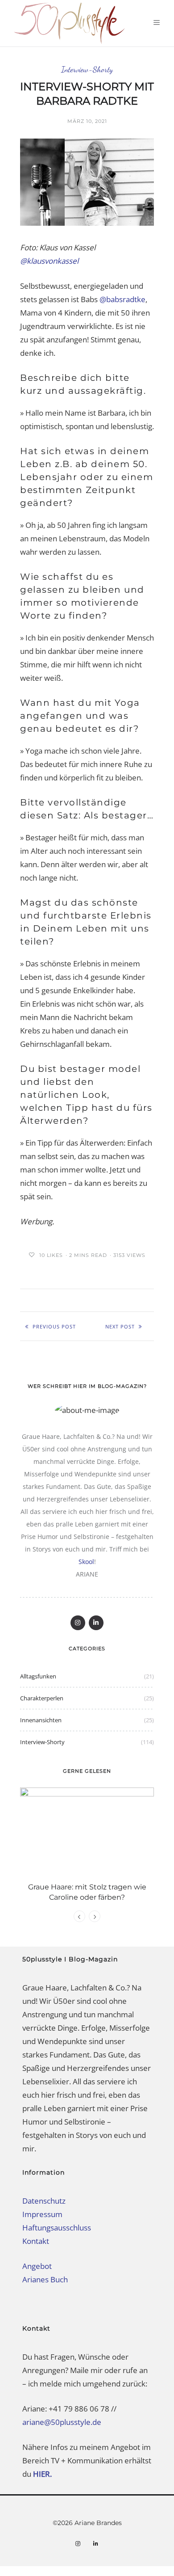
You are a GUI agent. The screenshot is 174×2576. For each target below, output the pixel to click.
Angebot (37, 2266)
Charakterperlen (42, 1698)
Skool (86, 1562)
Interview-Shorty (87, 70)
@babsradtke (122, 299)
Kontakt (36, 2241)
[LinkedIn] (96, 1623)
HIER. (43, 2474)
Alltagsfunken (38, 1676)
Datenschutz (44, 2201)
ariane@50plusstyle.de (62, 2422)
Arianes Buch (45, 2279)
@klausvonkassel (49, 261)
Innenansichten (41, 1720)
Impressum (42, 2214)
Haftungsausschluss (57, 2228)
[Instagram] (78, 1623)
